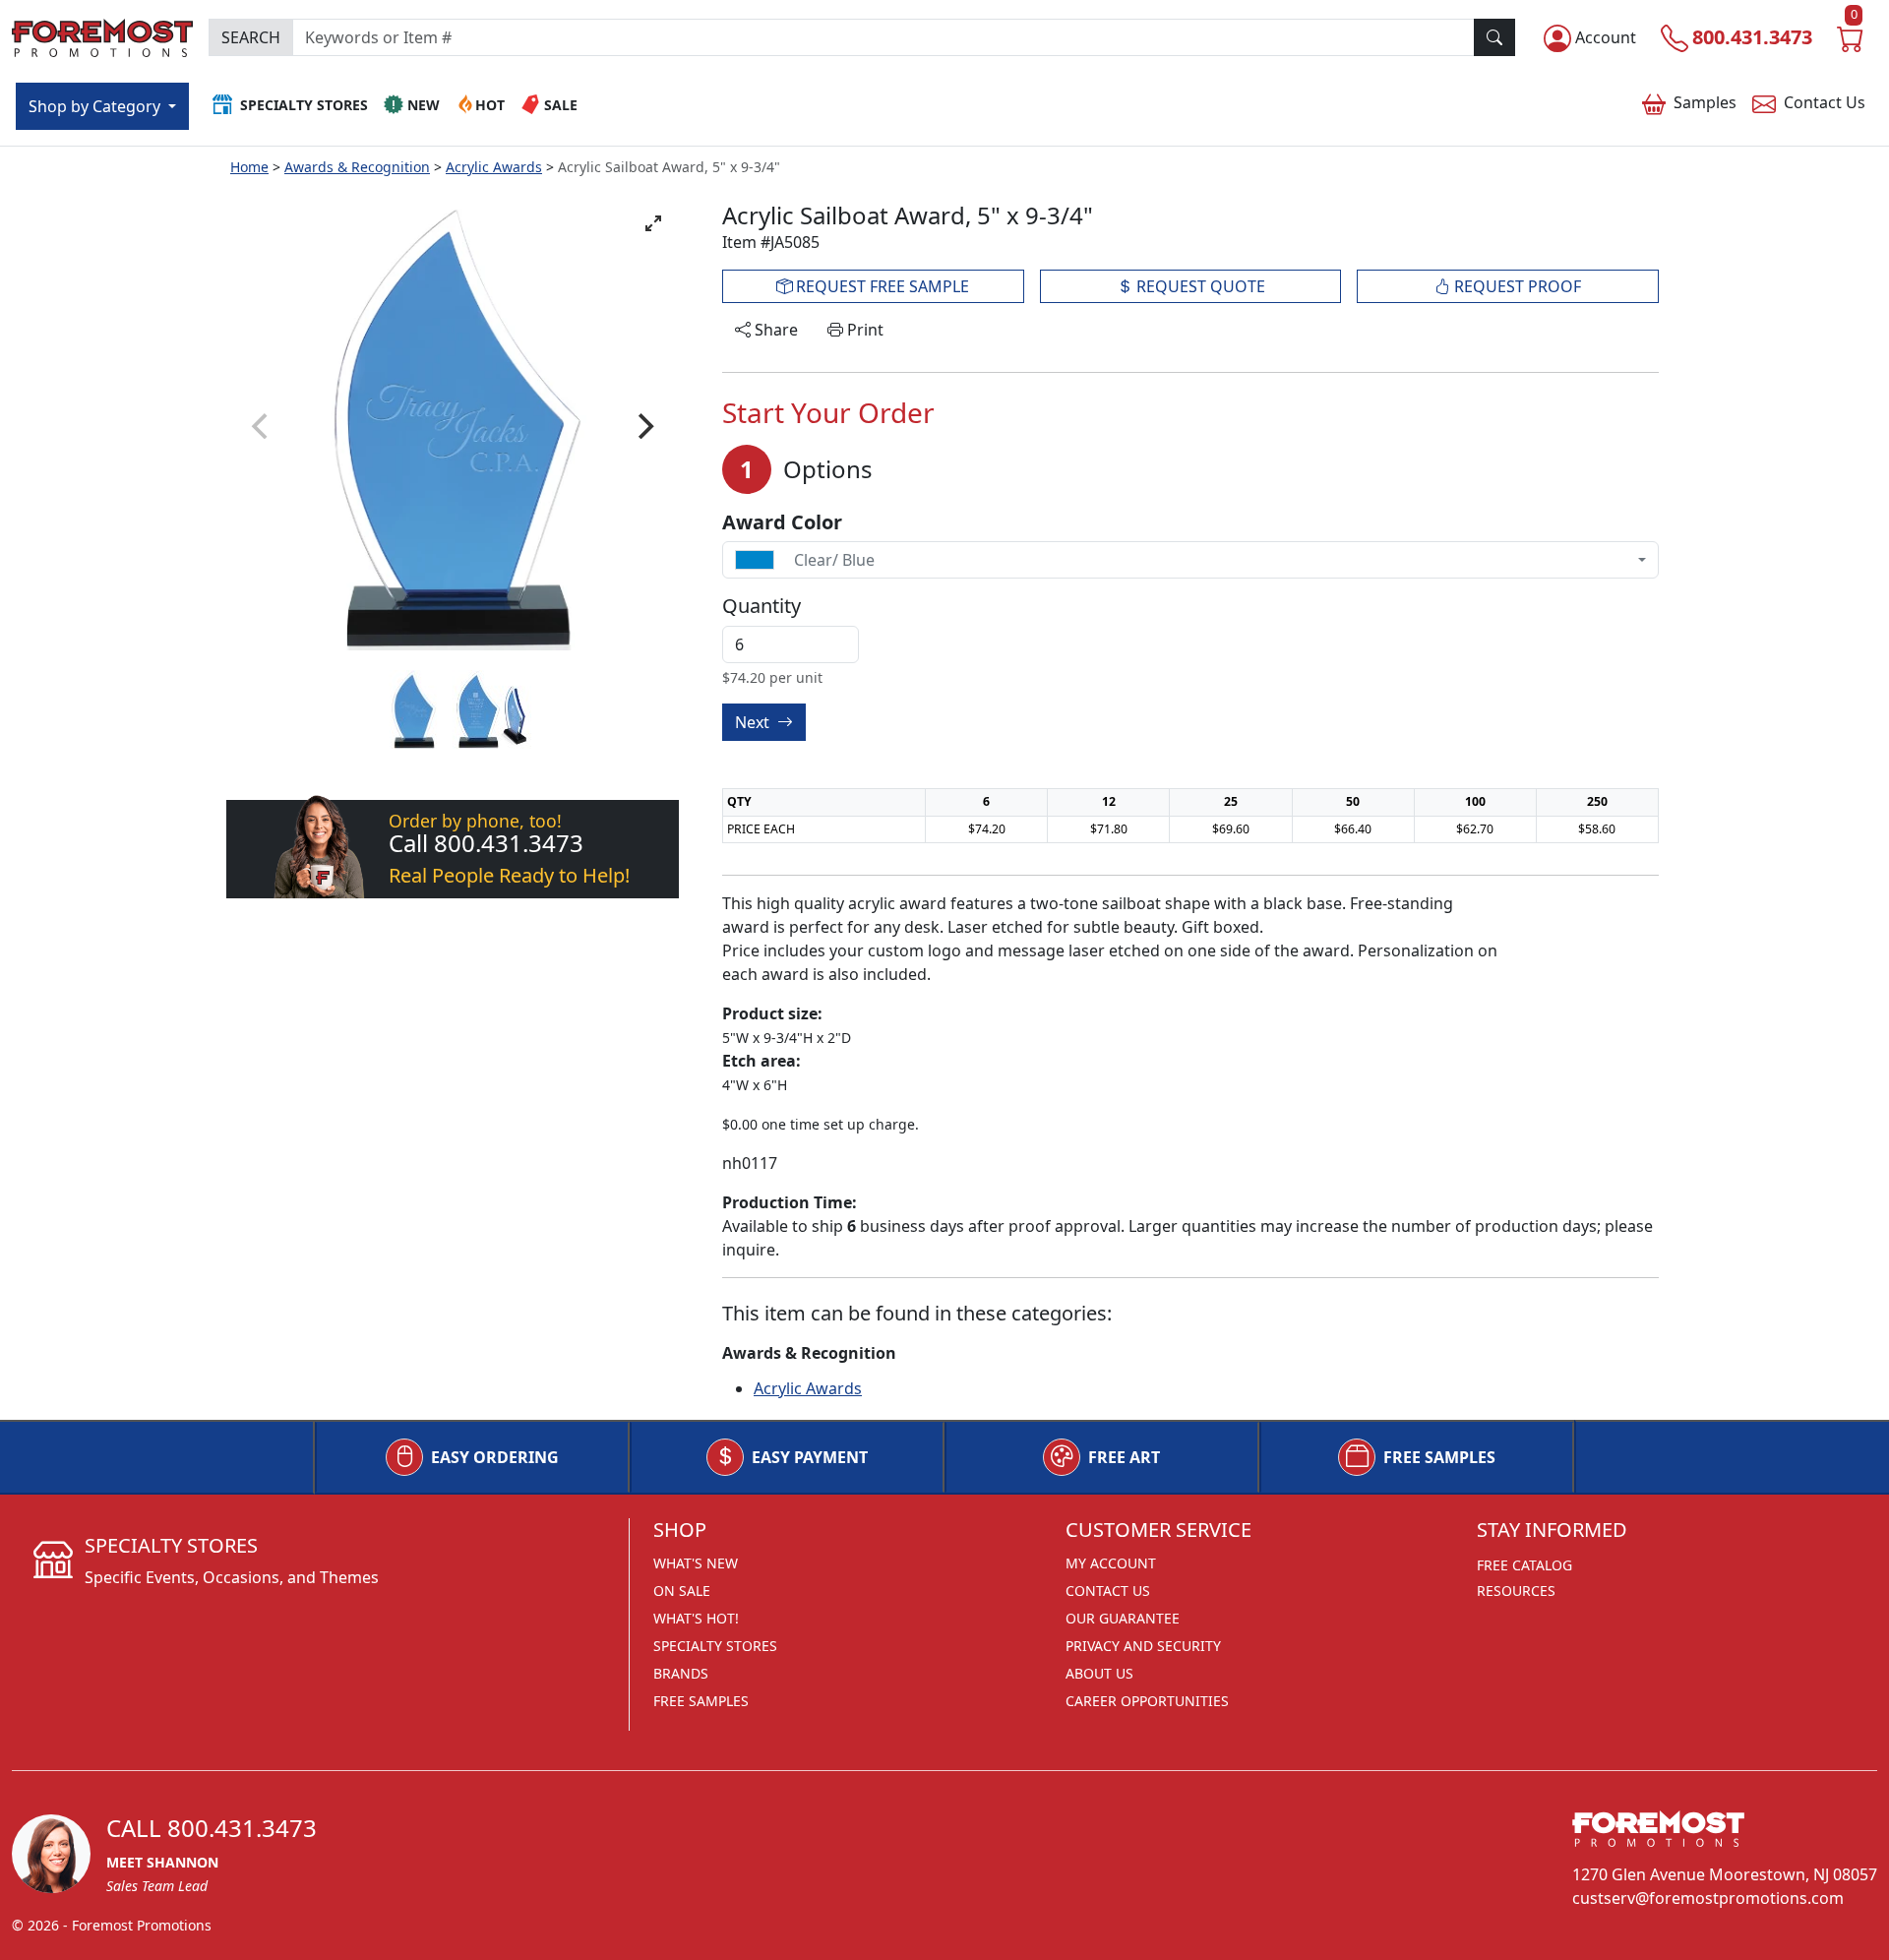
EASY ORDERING (495, 1457)
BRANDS (681, 1673)
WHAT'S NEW (696, 1563)
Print (863, 330)
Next (754, 722)
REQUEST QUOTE (1199, 286)
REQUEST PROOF (1516, 286)
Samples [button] (1705, 102)
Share (774, 330)
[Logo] (102, 35)
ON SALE (682, 1591)
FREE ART (1124, 1457)
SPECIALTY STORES (715, 1646)
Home (249, 167)
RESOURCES (1516, 1591)
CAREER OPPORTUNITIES (1147, 1701)
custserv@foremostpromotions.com (1708, 1898)
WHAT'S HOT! (696, 1618)
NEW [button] (424, 105)
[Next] (643, 426)
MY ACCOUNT (1111, 1563)
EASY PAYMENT (810, 1457)
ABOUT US (1099, 1673)
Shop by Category (96, 106)
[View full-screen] (653, 223)
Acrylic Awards (494, 167)
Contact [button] (1825, 102)
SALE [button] (561, 105)
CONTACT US (1108, 1591)
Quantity (762, 606)
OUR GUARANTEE (1123, 1618)
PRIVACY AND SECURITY (1143, 1646)
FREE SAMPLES (1439, 1457)
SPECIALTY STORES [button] (304, 105)
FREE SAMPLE (881, 286)
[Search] (1494, 37)
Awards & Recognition (357, 167)
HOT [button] (490, 105)
